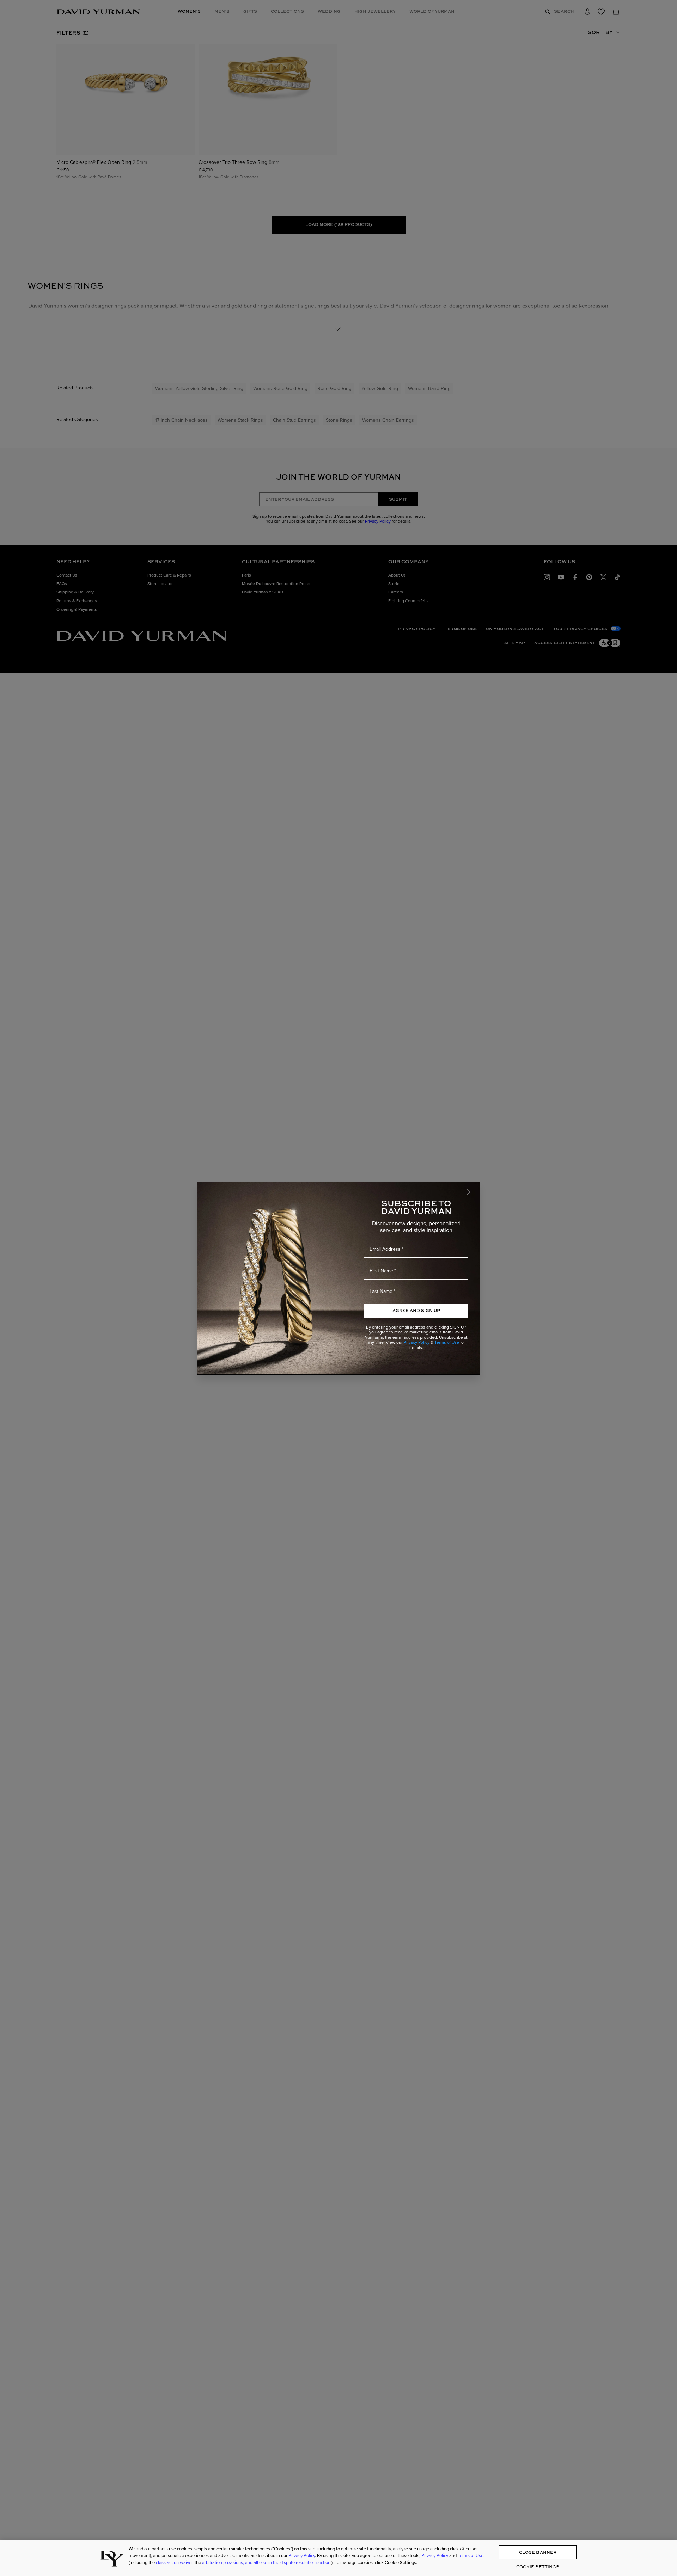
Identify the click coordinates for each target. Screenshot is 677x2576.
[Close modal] (473, 1189)
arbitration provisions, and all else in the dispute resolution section (267, 2562)
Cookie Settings (538, 2567)
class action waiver (174, 2562)
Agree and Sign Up (416, 1310)
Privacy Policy (417, 1342)
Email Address (385, 1249)
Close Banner (538, 2553)
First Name (381, 1271)
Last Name (381, 1291)
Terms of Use (447, 1342)
